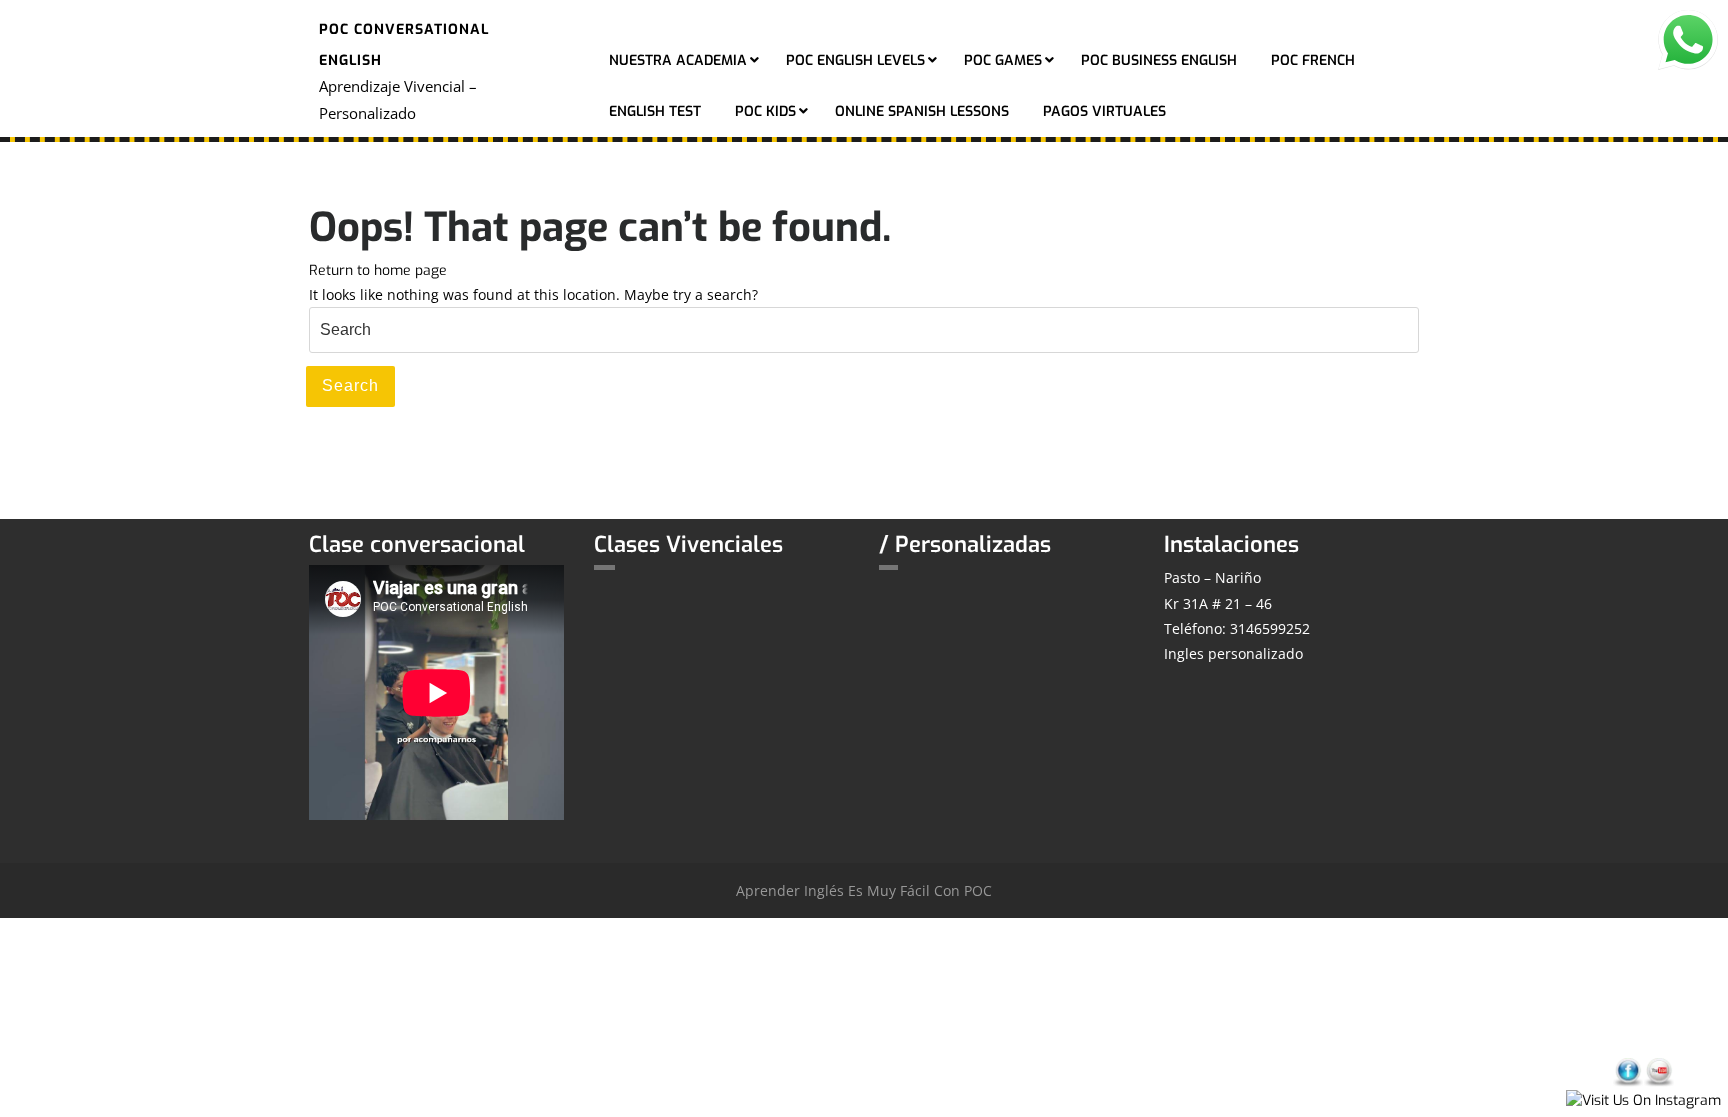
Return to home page (378, 270)
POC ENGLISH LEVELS (855, 60)
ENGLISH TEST (655, 111)
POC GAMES (1003, 60)
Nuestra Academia (678, 60)
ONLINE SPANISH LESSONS (922, 111)
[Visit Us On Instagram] (1643, 1099)
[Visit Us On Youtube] (1658, 1071)
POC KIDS (765, 111)
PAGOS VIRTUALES (1104, 111)
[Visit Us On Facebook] (1627, 1071)
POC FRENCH (1313, 60)
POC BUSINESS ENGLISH (1159, 60)
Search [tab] (350, 385)
